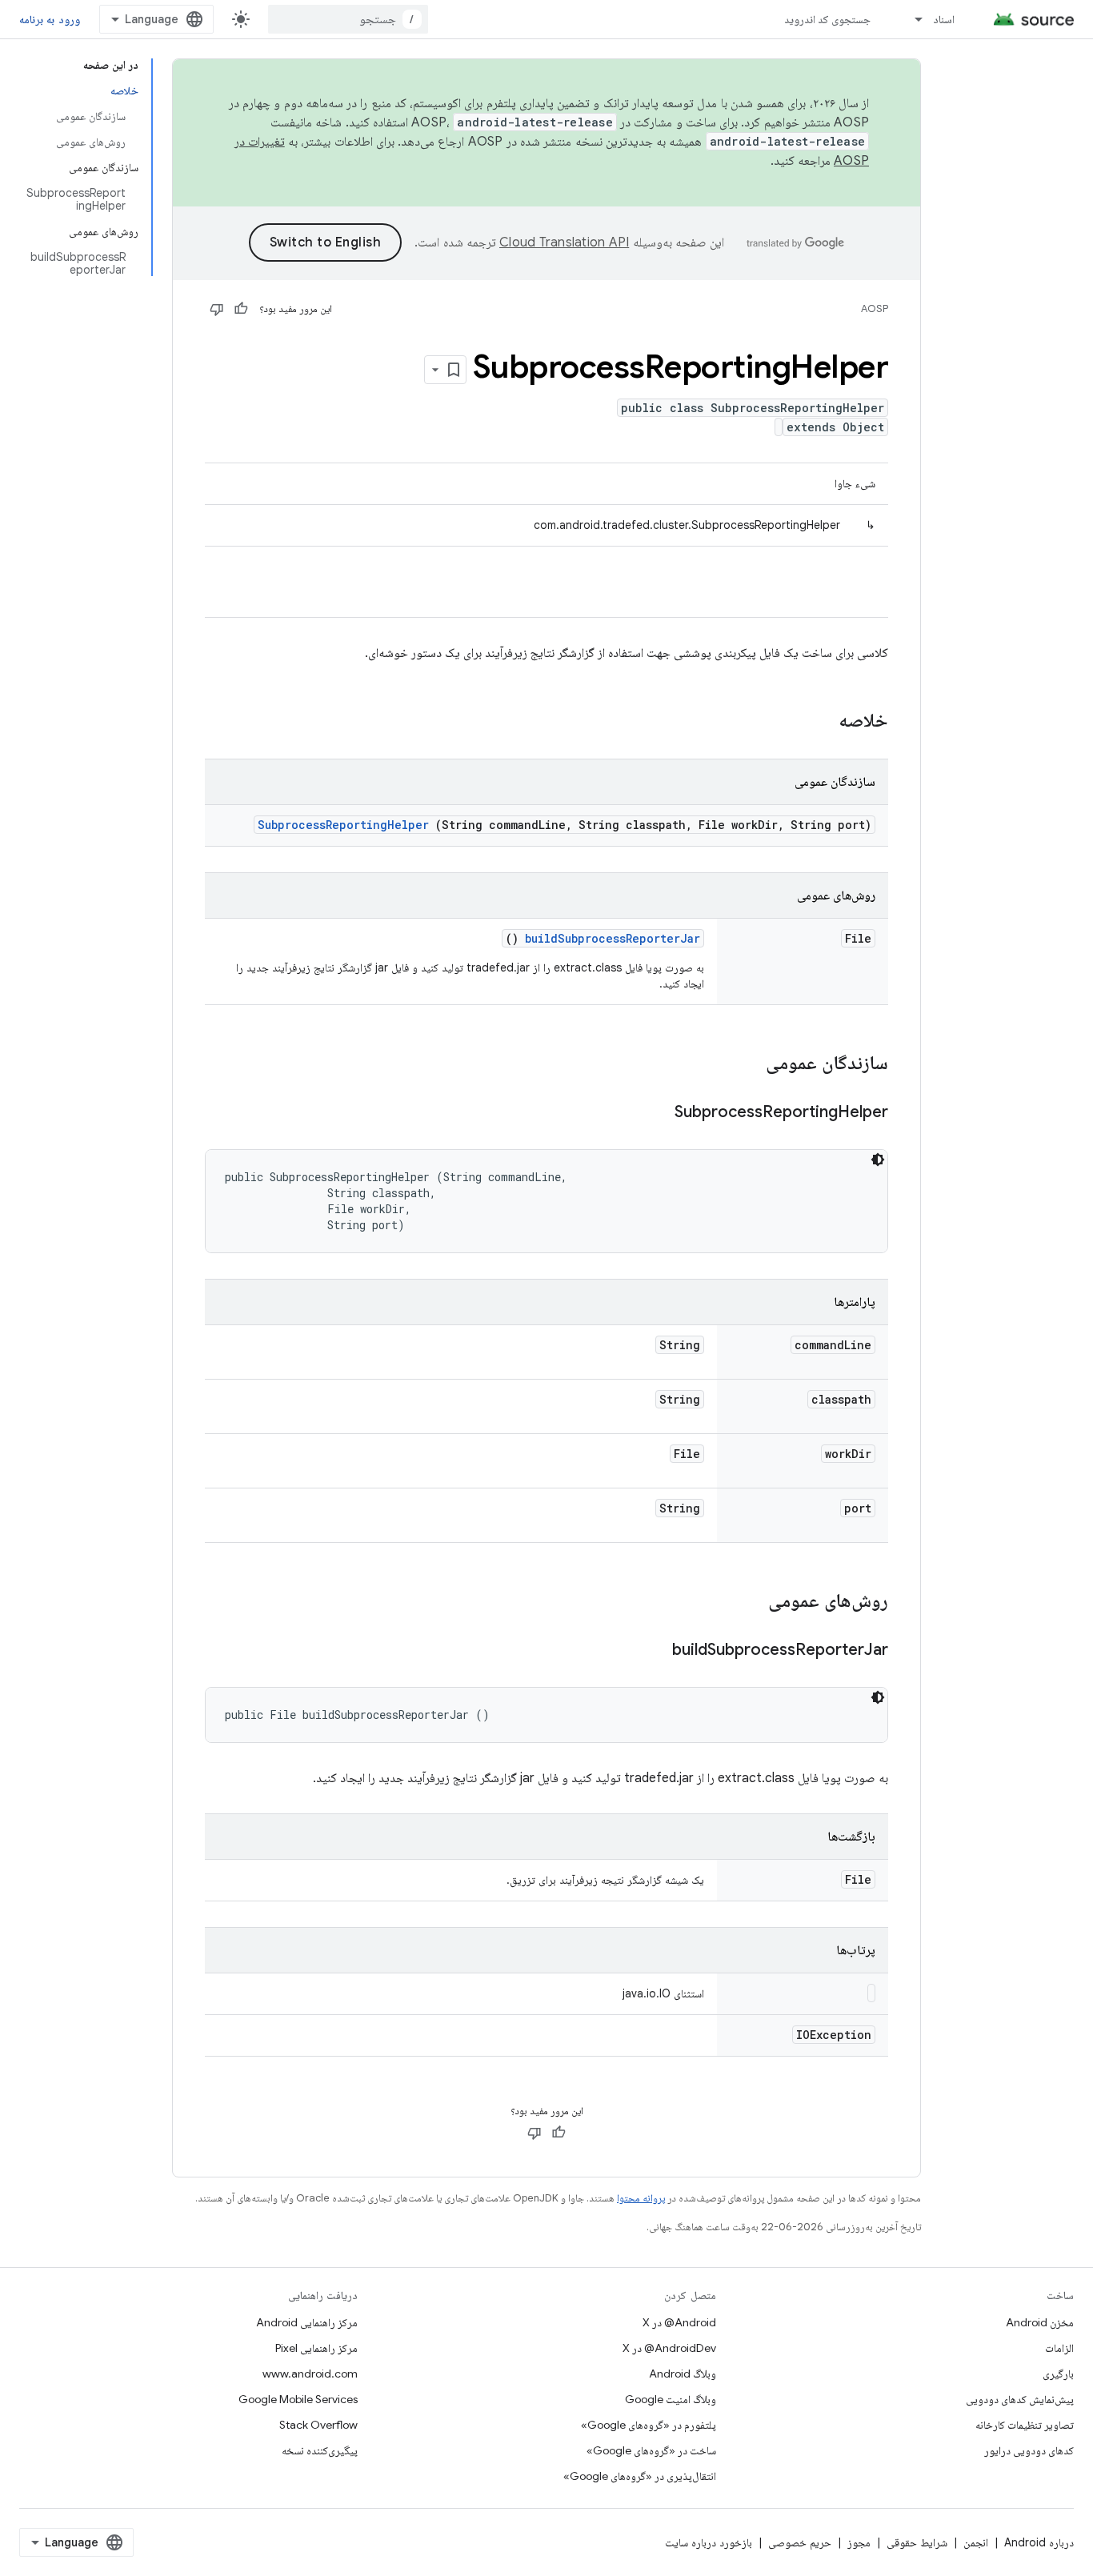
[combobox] (348, 19)
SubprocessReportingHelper (343, 825)
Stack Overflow (318, 2425)
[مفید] (241, 309)
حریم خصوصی (800, 2542)
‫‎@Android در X (679, 2322)
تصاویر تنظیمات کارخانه (1025, 2425)
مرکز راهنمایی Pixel (316, 2348)
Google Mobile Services (298, 2399)
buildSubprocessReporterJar (613, 938)
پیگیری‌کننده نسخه (320, 2450)
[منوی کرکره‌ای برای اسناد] (911, 19)
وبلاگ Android (683, 2374)
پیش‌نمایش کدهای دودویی (1020, 2399)
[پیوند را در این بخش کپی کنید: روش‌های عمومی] (747, 1602)
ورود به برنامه (50, 19)
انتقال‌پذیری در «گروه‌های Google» (640, 2476)
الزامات (1059, 2348)
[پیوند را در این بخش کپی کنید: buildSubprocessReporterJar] (652, 1651)
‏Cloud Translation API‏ (564, 242)
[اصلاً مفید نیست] (217, 309)
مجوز (859, 2542)
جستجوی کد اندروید (828, 19)
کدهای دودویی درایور (1029, 2450)
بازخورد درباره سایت (709, 2542)
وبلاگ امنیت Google (671, 2399)
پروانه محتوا (641, 2198)
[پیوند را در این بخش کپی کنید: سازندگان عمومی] (745, 1064)
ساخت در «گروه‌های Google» (651, 2450)
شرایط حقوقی (917, 2542)
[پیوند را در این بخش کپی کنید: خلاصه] (818, 722)
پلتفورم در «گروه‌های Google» (649, 2425)
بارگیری (1058, 2374)
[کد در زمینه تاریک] (878, 1160)
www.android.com (310, 2374)
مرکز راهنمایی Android (307, 2322)
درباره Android (1039, 2542)
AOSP (875, 308)
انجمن (976, 2542)
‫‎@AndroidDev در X (669, 2348)
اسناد (944, 19)
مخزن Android (1040, 2322)
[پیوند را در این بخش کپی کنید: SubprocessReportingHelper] (655, 1113)
